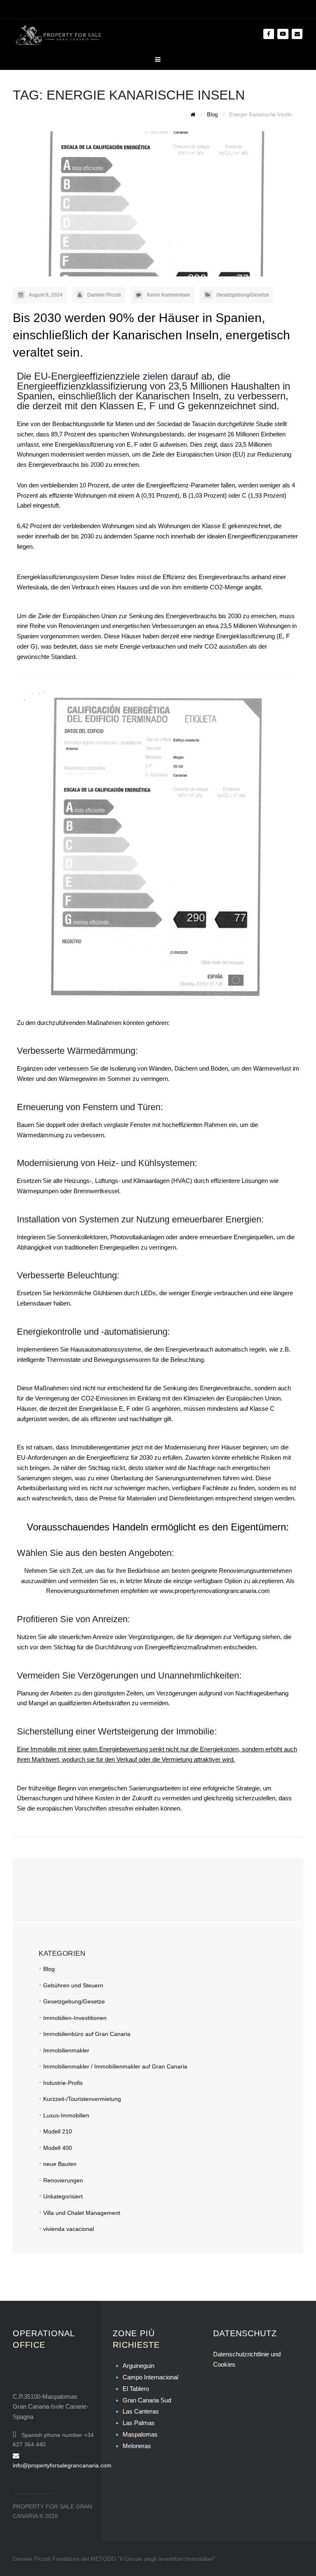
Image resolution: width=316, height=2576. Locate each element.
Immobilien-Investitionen (75, 2018)
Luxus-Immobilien (66, 2115)
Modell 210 (58, 2131)
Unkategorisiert (63, 2196)
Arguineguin (138, 2366)
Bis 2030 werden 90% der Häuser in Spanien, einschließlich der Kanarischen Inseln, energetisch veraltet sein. (151, 335)
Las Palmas (139, 2423)
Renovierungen (63, 2180)
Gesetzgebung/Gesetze (243, 295)
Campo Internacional (150, 2377)
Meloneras (137, 2446)
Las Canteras (141, 2411)
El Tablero (136, 2389)
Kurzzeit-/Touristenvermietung (82, 2099)
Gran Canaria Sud (147, 2400)
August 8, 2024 (46, 295)
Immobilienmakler (66, 2050)
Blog (49, 1969)
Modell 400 (58, 2148)
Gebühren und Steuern (73, 1985)
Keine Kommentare (168, 295)
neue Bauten (60, 2164)
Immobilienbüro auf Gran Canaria (87, 2034)
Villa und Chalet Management (82, 2213)
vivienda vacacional (69, 2229)
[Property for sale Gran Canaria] (58, 34)
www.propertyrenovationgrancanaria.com (215, 1591)
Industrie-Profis (63, 2083)
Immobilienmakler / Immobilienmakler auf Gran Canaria (115, 2066)
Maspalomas (140, 2434)
